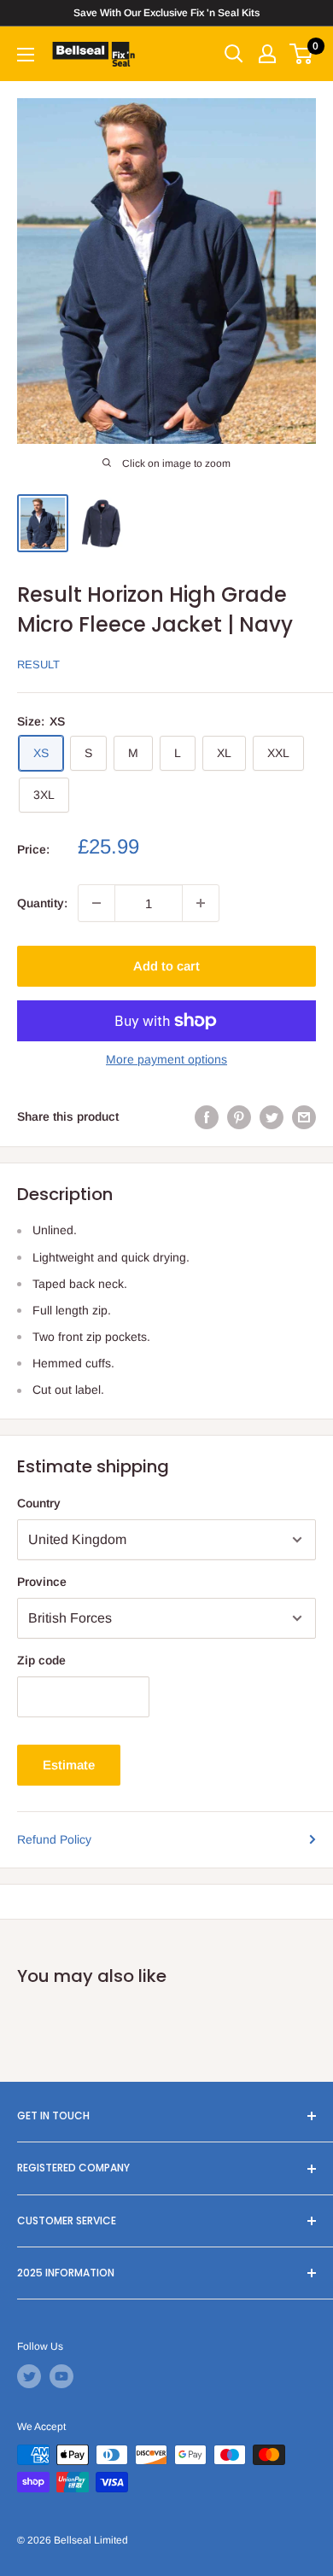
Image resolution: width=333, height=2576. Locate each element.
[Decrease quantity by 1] (96, 903)
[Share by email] (304, 1116)
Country (39, 1503)
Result (38, 664)
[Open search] (234, 54)
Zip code (41, 1660)
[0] (302, 54)
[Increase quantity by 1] (201, 903)
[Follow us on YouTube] (61, 2376)
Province (42, 1582)
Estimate (69, 1765)
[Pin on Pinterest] (239, 1116)
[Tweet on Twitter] (272, 1116)
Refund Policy (54, 1839)
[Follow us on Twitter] (29, 2376)
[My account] (267, 54)
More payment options (166, 1059)
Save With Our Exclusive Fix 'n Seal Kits (166, 13)
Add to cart (166, 966)
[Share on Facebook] (207, 1116)
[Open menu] (26, 55)
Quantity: (42, 903)
